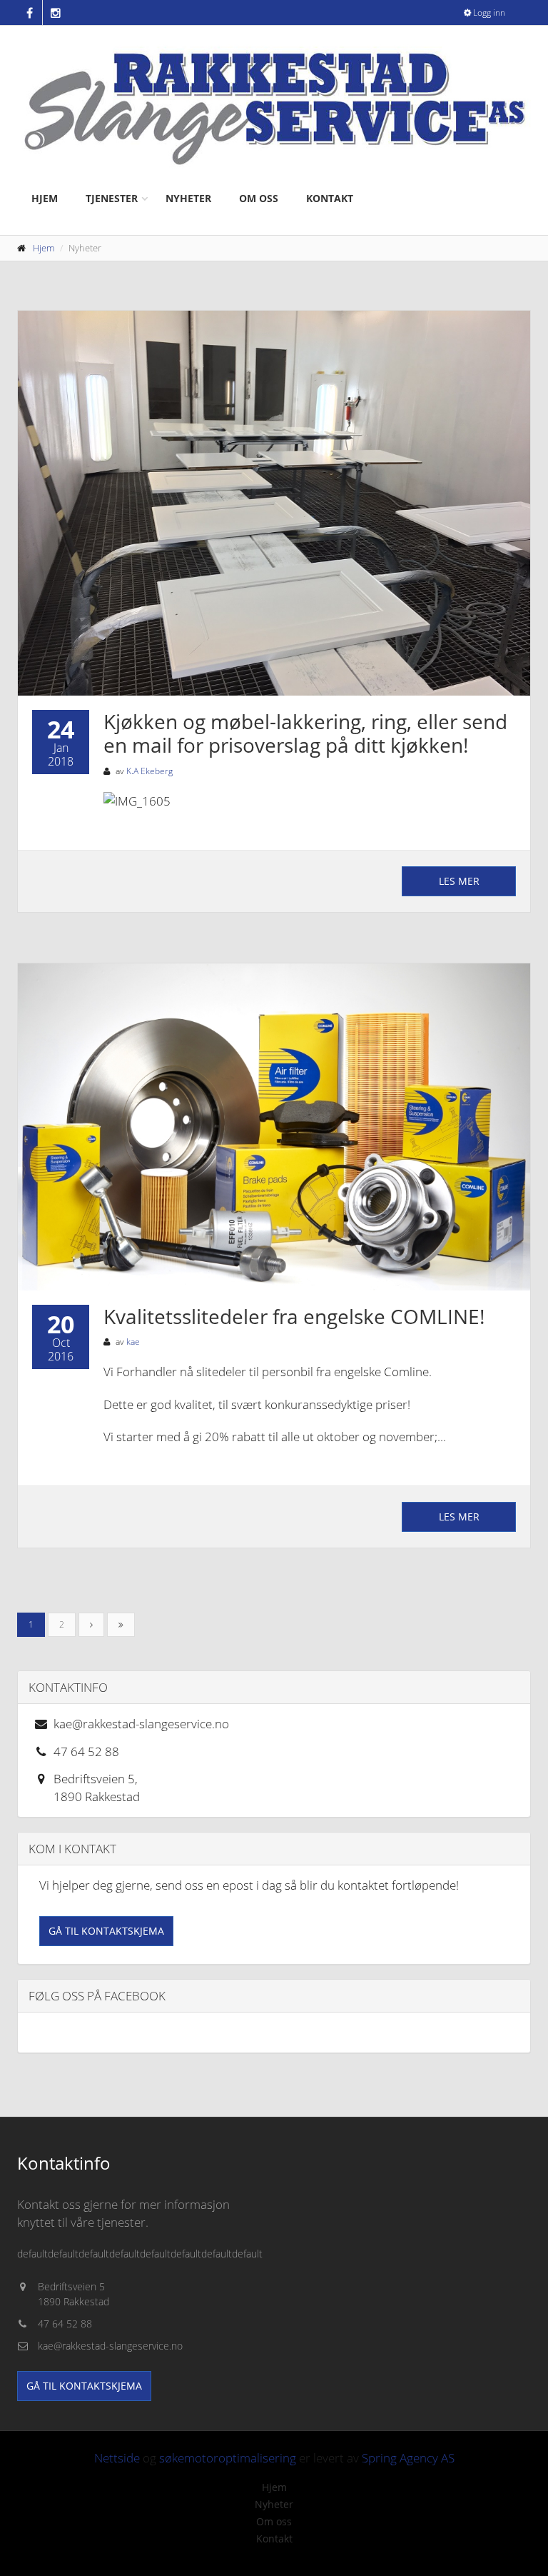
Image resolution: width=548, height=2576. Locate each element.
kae (133, 1342)
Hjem (45, 198)
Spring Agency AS (408, 2458)
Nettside (117, 2458)
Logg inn (488, 12)
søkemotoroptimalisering (228, 2458)
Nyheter (188, 198)
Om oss (259, 198)
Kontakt (330, 198)
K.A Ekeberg (149, 771)
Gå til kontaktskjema (106, 1931)
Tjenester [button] (112, 198)
